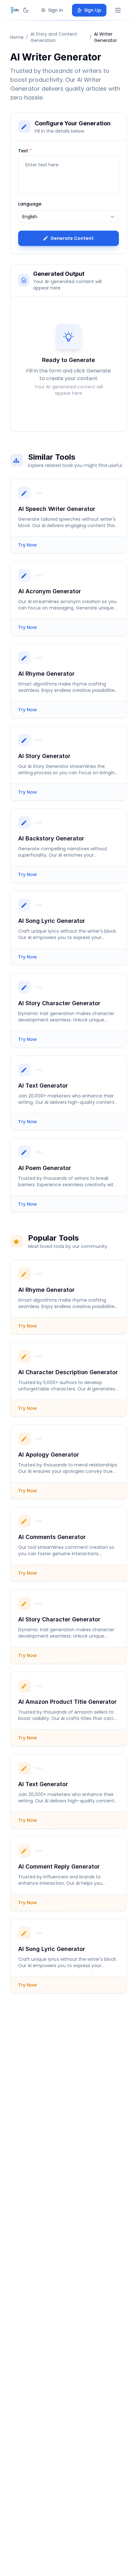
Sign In (56, 10)
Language (30, 204)
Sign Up (93, 10)
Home (17, 37)
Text (25, 151)
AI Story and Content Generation (54, 37)
